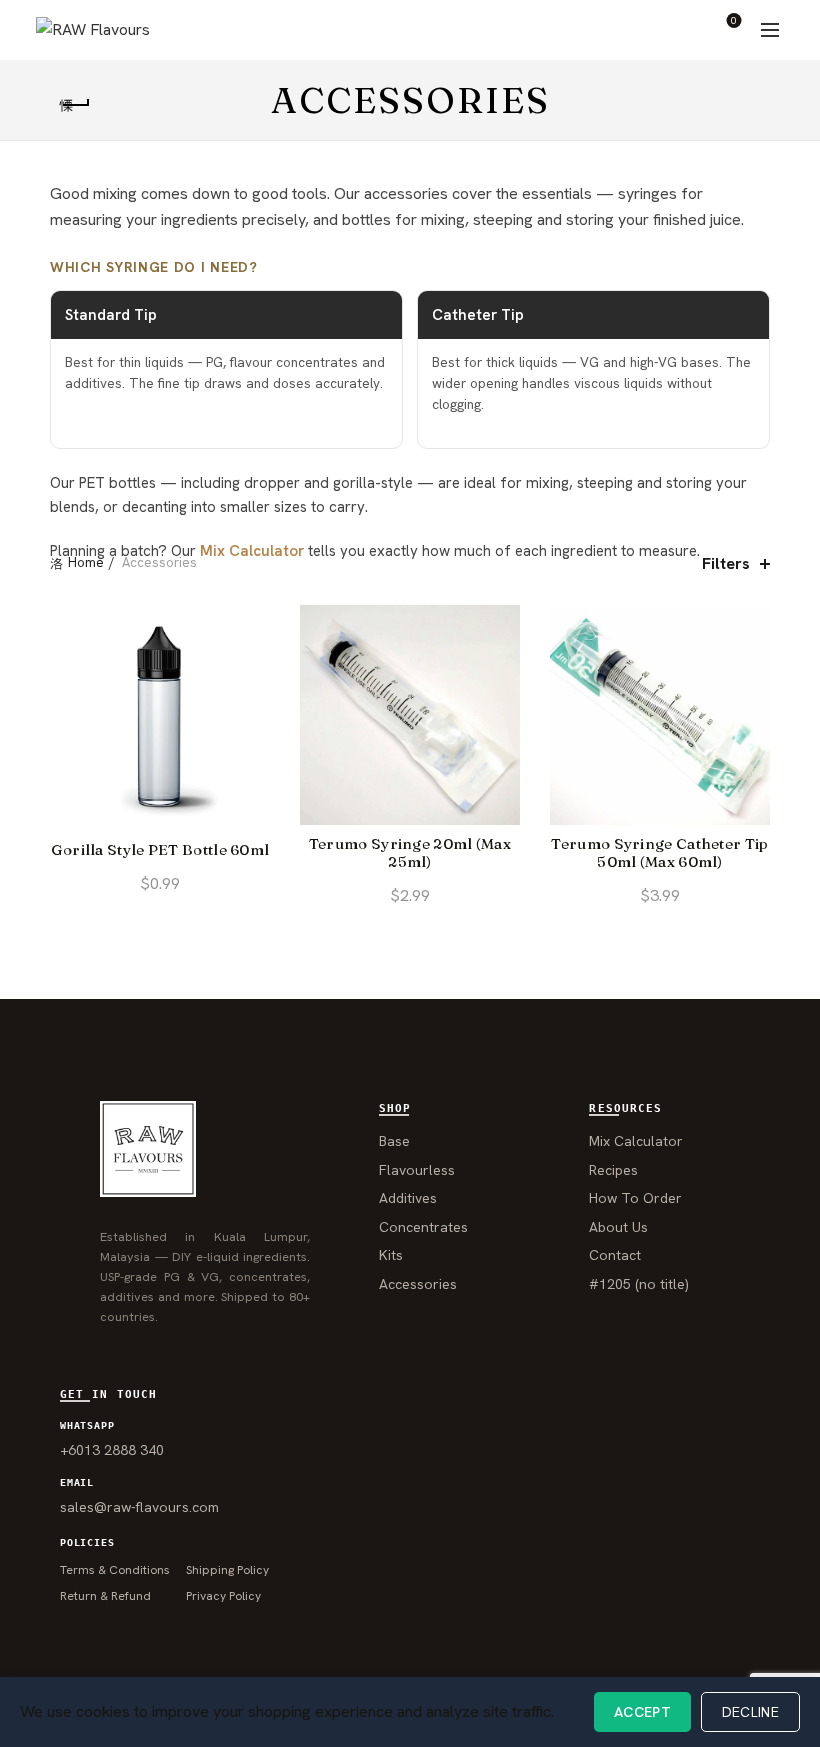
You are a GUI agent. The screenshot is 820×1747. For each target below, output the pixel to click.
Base (394, 1141)
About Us (618, 1227)
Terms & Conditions (115, 1570)
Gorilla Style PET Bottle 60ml (160, 850)
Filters (726, 563)
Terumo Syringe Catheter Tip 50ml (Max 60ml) (659, 853)
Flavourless (417, 1170)
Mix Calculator (252, 551)
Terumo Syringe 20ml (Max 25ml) (410, 853)
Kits (391, 1255)
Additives (408, 1198)
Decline (750, 1712)
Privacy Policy (223, 1596)
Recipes (613, 1170)
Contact (615, 1255)
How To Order (635, 1198)
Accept (642, 1712)
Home (86, 562)
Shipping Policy (227, 1570)
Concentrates (423, 1227)
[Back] (75, 105)
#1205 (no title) (639, 1284)
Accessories (418, 1284)
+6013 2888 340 (112, 1450)
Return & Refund (105, 1596)
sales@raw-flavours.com (139, 1507)
